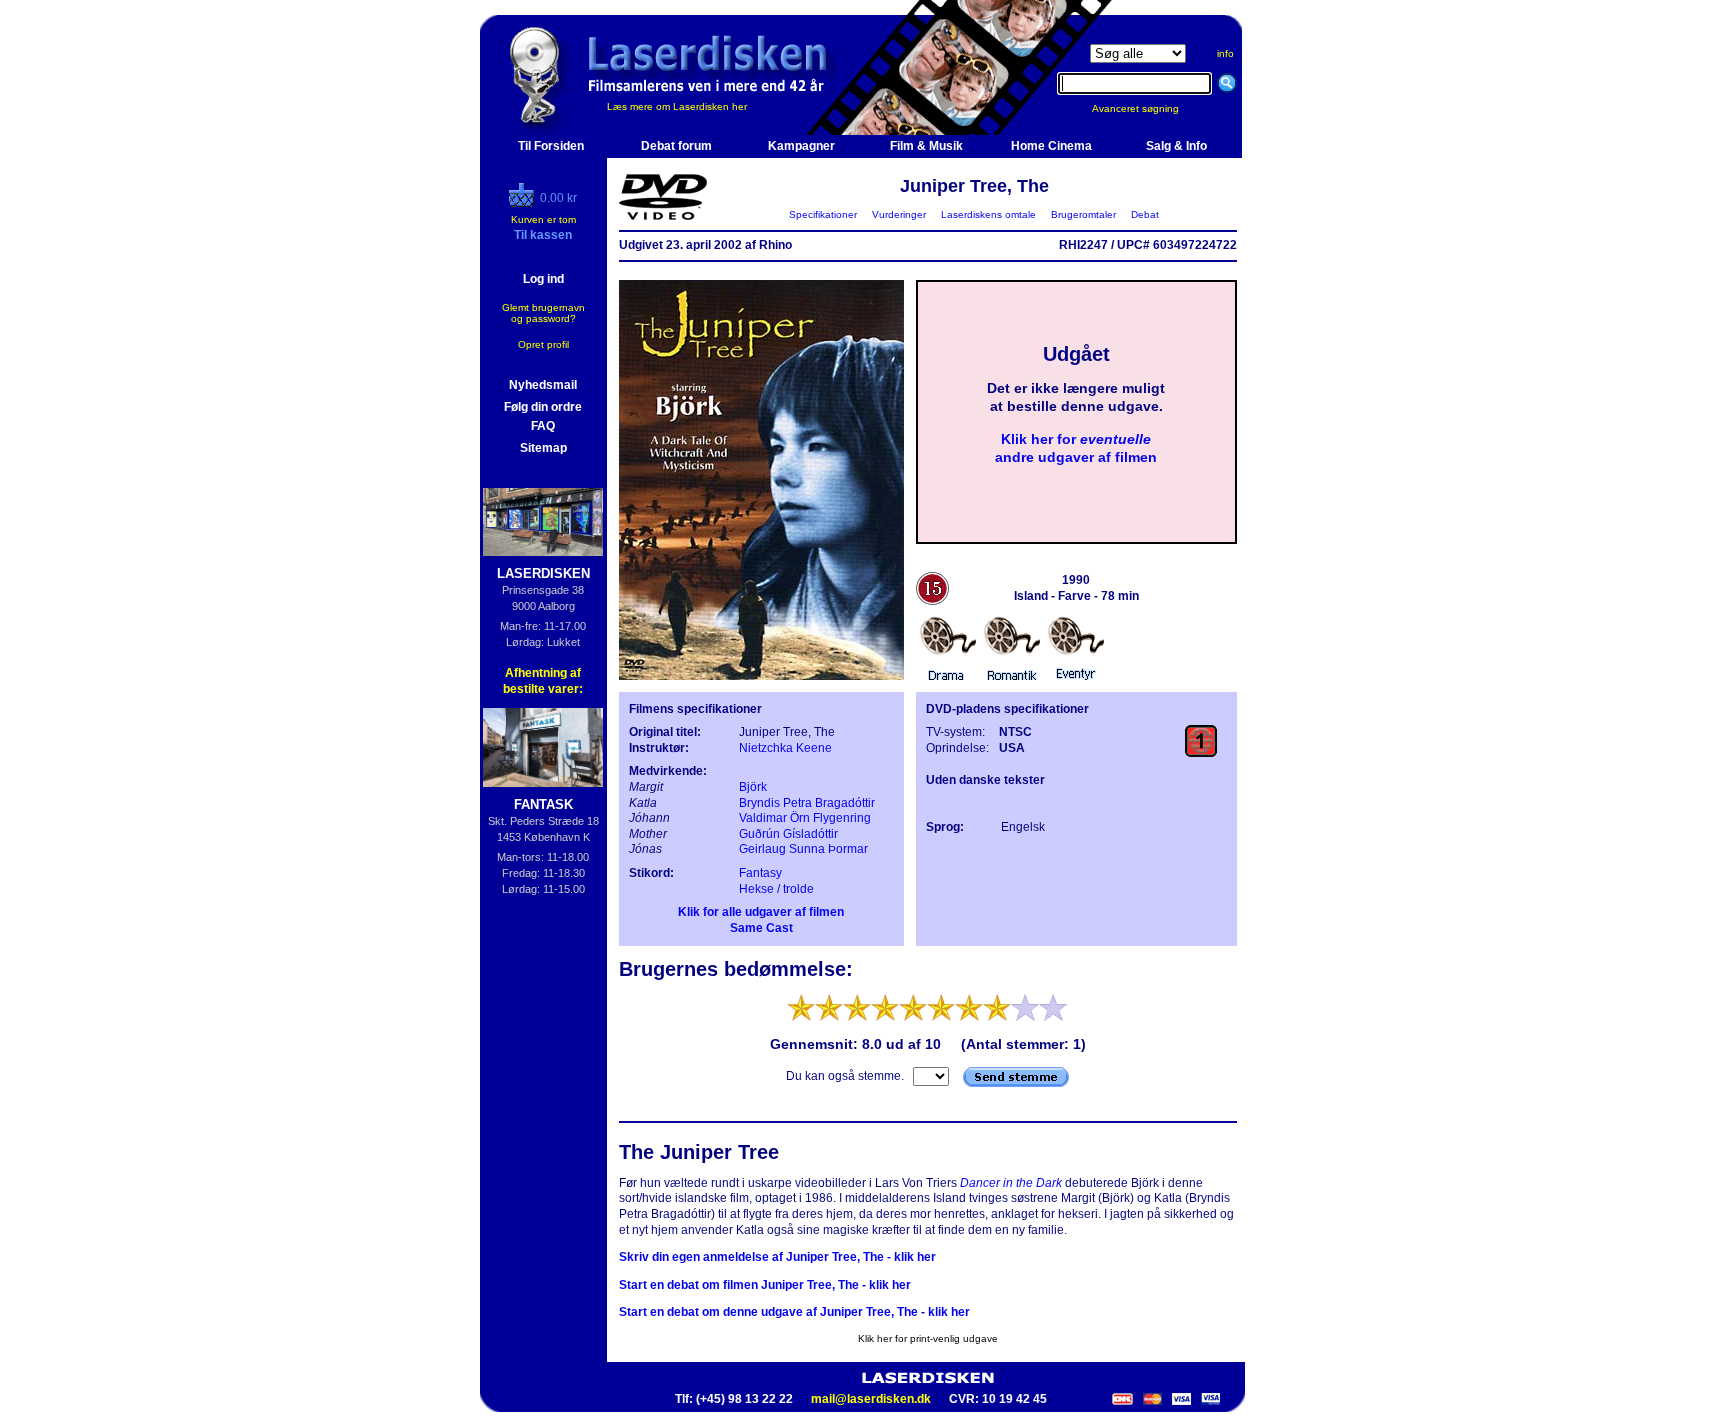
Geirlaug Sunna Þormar (803, 849)
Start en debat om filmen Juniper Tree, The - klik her (765, 1285)
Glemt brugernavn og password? (543, 313)
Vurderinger (899, 214)
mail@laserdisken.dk (871, 1399)
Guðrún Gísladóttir (788, 834)
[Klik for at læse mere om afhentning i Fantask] (543, 747)
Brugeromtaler (1083, 214)
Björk (753, 787)
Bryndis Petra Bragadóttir (807, 803)
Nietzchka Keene (785, 748)
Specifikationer (823, 214)
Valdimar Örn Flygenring (805, 818)
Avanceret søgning (1147, 108)
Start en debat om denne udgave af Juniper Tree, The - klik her (794, 1312)
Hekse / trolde (776, 889)
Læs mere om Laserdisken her (677, 106)
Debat (1145, 214)
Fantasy (760, 873)
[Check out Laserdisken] (524, 203)
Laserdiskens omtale (988, 214)
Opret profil (543, 344)
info (1225, 53)
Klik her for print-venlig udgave (928, 1338)
